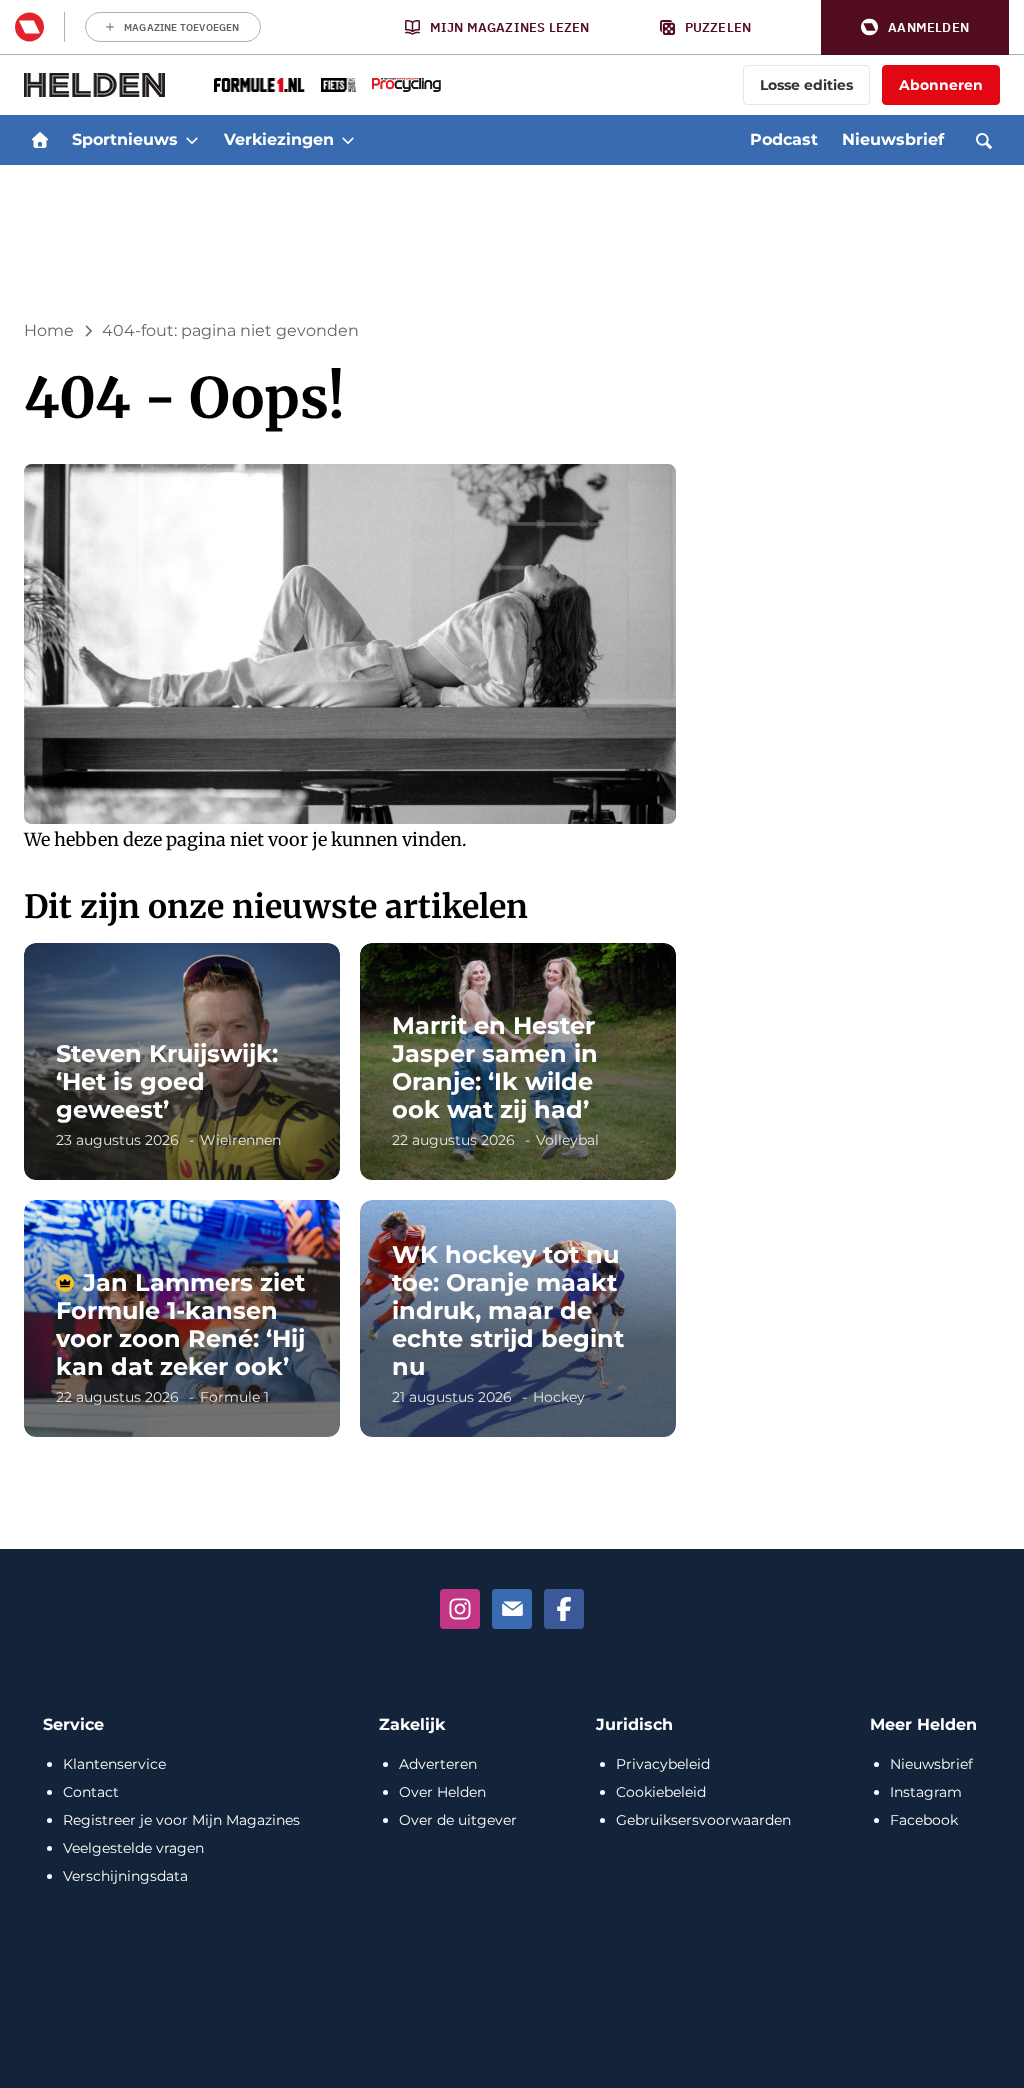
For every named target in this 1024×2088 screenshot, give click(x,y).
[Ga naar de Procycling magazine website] (406, 85)
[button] (915, 27)
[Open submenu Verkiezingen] (348, 140)
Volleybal (567, 1140)
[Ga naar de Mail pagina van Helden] (512, 1609)
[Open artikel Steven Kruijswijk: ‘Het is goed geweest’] (182, 1061)
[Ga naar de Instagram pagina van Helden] (460, 1609)
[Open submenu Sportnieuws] (192, 140)
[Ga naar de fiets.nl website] (338, 85)
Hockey (559, 1397)
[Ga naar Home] (40, 140)
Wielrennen (240, 1140)
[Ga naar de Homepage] (95, 85)
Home (49, 330)
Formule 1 (234, 1397)
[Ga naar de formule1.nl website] (259, 85)
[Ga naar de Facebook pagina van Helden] (564, 1609)
